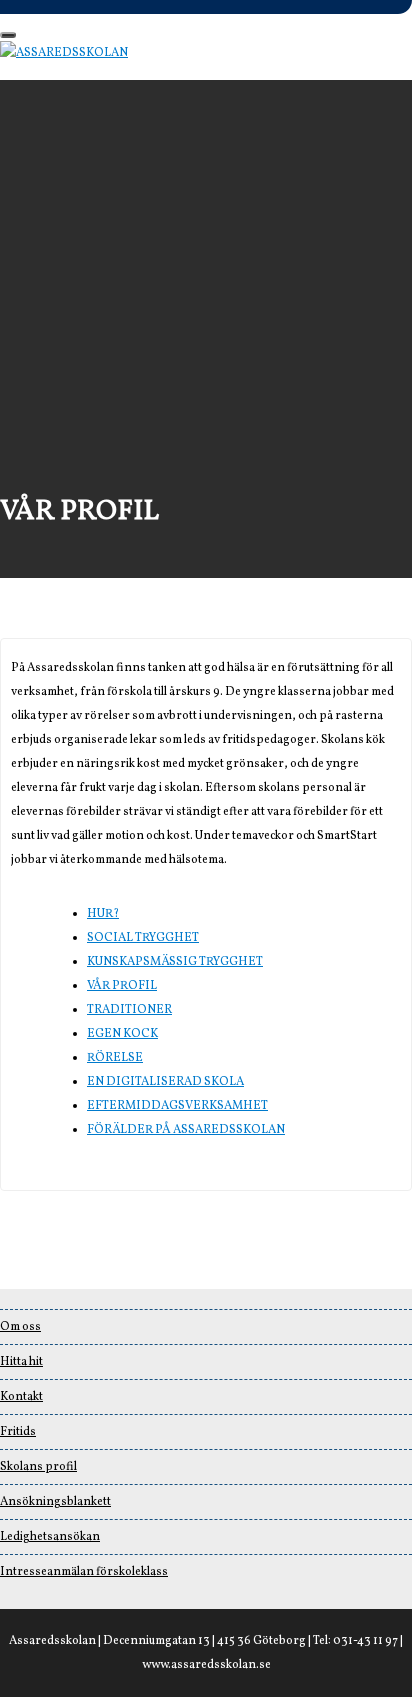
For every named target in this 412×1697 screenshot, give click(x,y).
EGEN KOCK (122, 1034)
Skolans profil (38, 1467)
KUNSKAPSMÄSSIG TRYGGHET (175, 962)
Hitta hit (21, 1362)
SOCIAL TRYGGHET (143, 938)
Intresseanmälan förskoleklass (84, 1572)
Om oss (20, 1327)
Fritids (18, 1432)
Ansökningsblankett (55, 1502)
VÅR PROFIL (122, 986)
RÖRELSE (115, 1058)
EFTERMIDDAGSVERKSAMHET (177, 1106)
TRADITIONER (129, 1010)
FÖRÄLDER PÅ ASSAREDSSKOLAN (186, 1130)
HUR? (103, 914)
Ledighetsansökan (50, 1537)
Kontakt (21, 1397)
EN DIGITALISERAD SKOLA (165, 1082)
